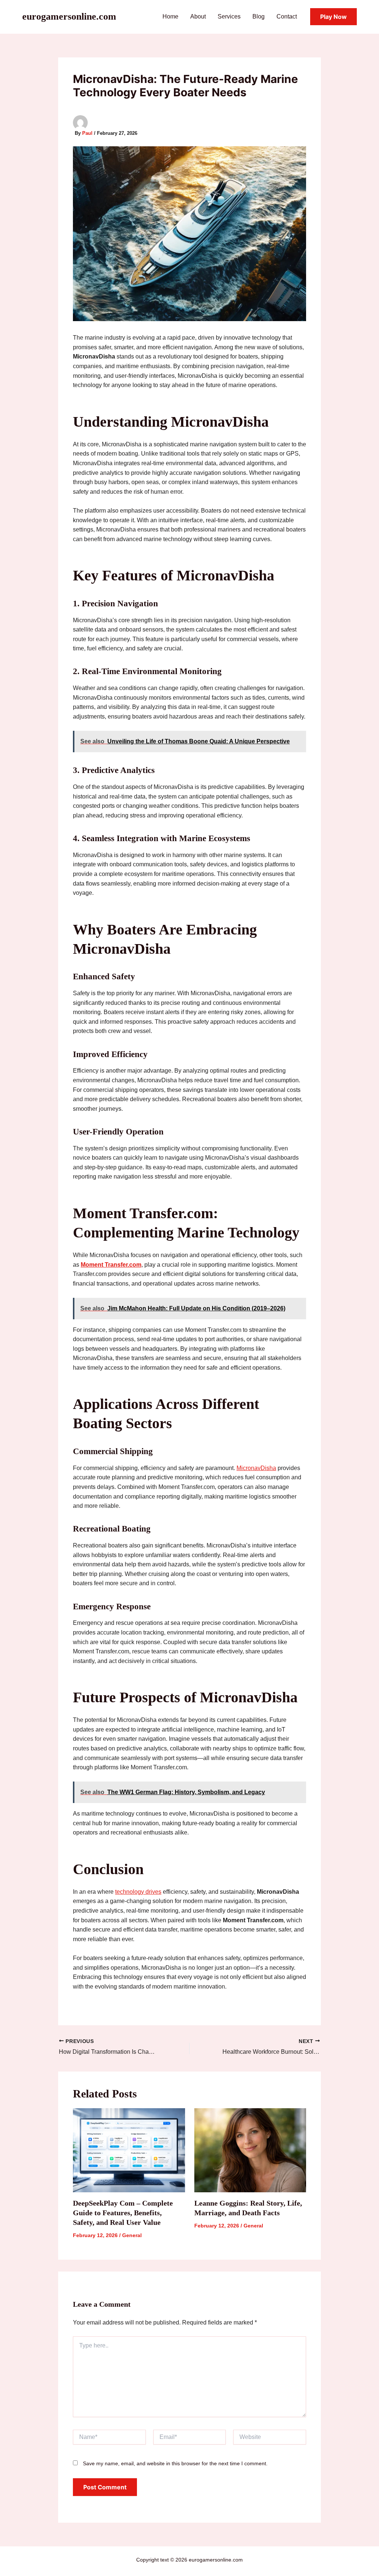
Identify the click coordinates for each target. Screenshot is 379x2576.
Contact (287, 16)
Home (170, 16)
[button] (333, 17)
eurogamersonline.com (69, 16)
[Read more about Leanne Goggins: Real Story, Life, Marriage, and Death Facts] (250, 2150)
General (132, 2235)
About (198, 16)
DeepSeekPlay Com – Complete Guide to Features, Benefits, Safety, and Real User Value (123, 2213)
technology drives (138, 1892)
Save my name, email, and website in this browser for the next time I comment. (175, 2463)
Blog (259, 16)
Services (229, 16)
